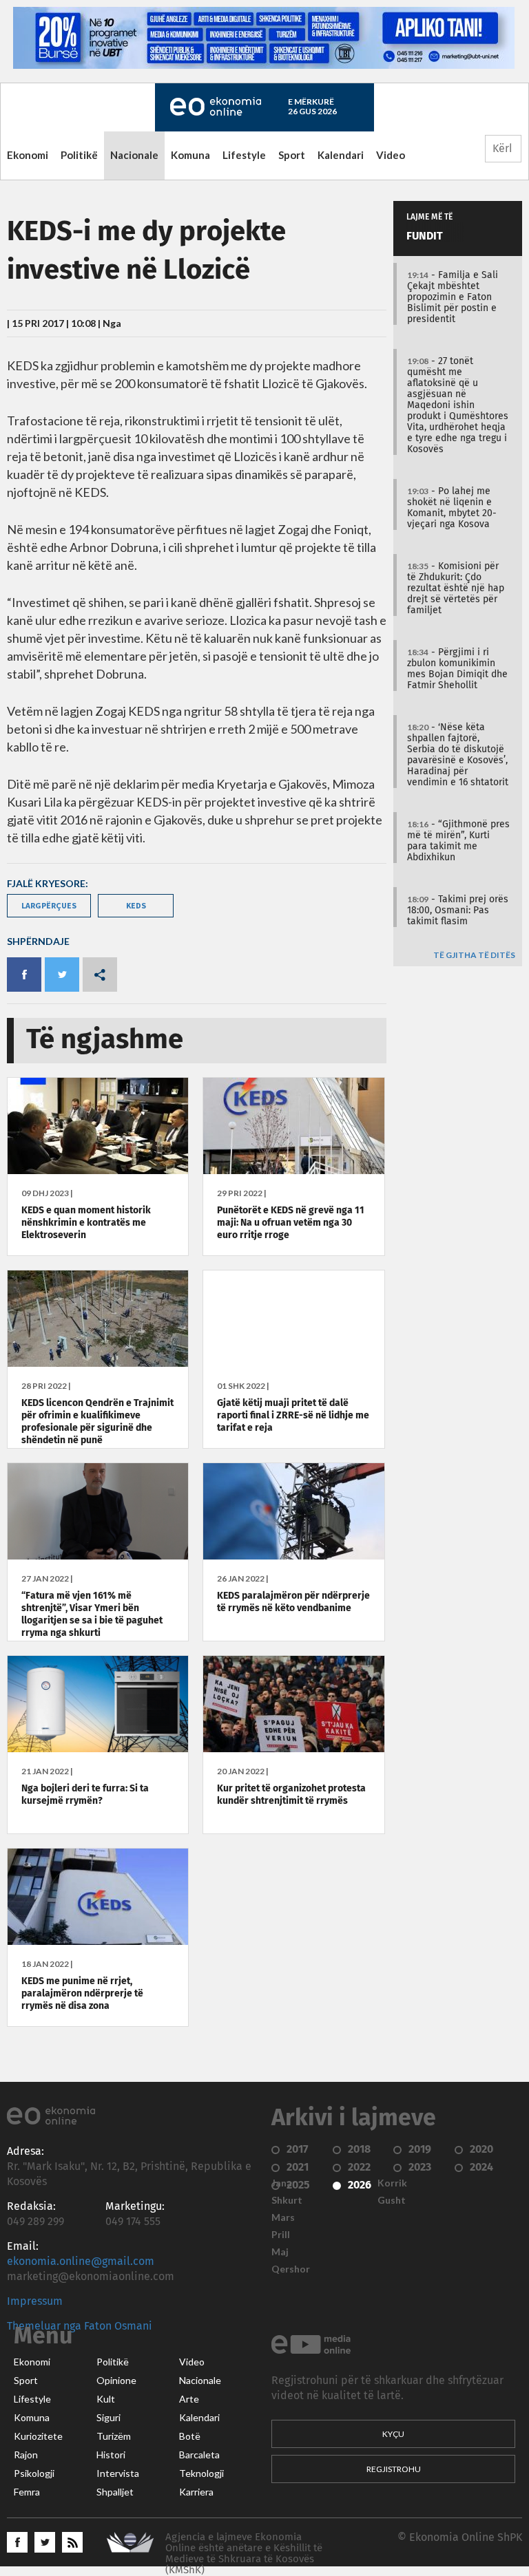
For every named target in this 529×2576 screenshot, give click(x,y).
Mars (283, 2217)
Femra (27, 2492)
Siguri (108, 2418)
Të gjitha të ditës (474, 956)
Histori (111, 2455)
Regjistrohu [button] (394, 2469)
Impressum (35, 2301)
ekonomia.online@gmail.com (81, 2261)
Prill (281, 2235)
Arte (189, 2399)
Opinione (116, 2381)
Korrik (392, 2183)
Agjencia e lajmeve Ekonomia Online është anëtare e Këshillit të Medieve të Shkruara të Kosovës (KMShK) (244, 2554)
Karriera (196, 2492)
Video (391, 155)
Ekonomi (28, 155)
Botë (190, 2436)
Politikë (79, 155)
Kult (106, 2399)
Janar (284, 2183)
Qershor (291, 2269)
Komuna (190, 155)
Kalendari (341, 155)
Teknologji (201, 2473)
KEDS (136, 905)
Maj (280, 2252)
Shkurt (287, 2200)
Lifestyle (244, 155)
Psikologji (34, 2473)
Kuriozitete (38, 2436)
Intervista (118, 2473)
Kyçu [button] (393, 2434)
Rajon (26, 2455)
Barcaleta (199, 2455)
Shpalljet (115, 2492)
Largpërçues (49, 905)
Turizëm (114, 2436)
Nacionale (134, 155)
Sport (292, 155)
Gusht (392, 2200)
